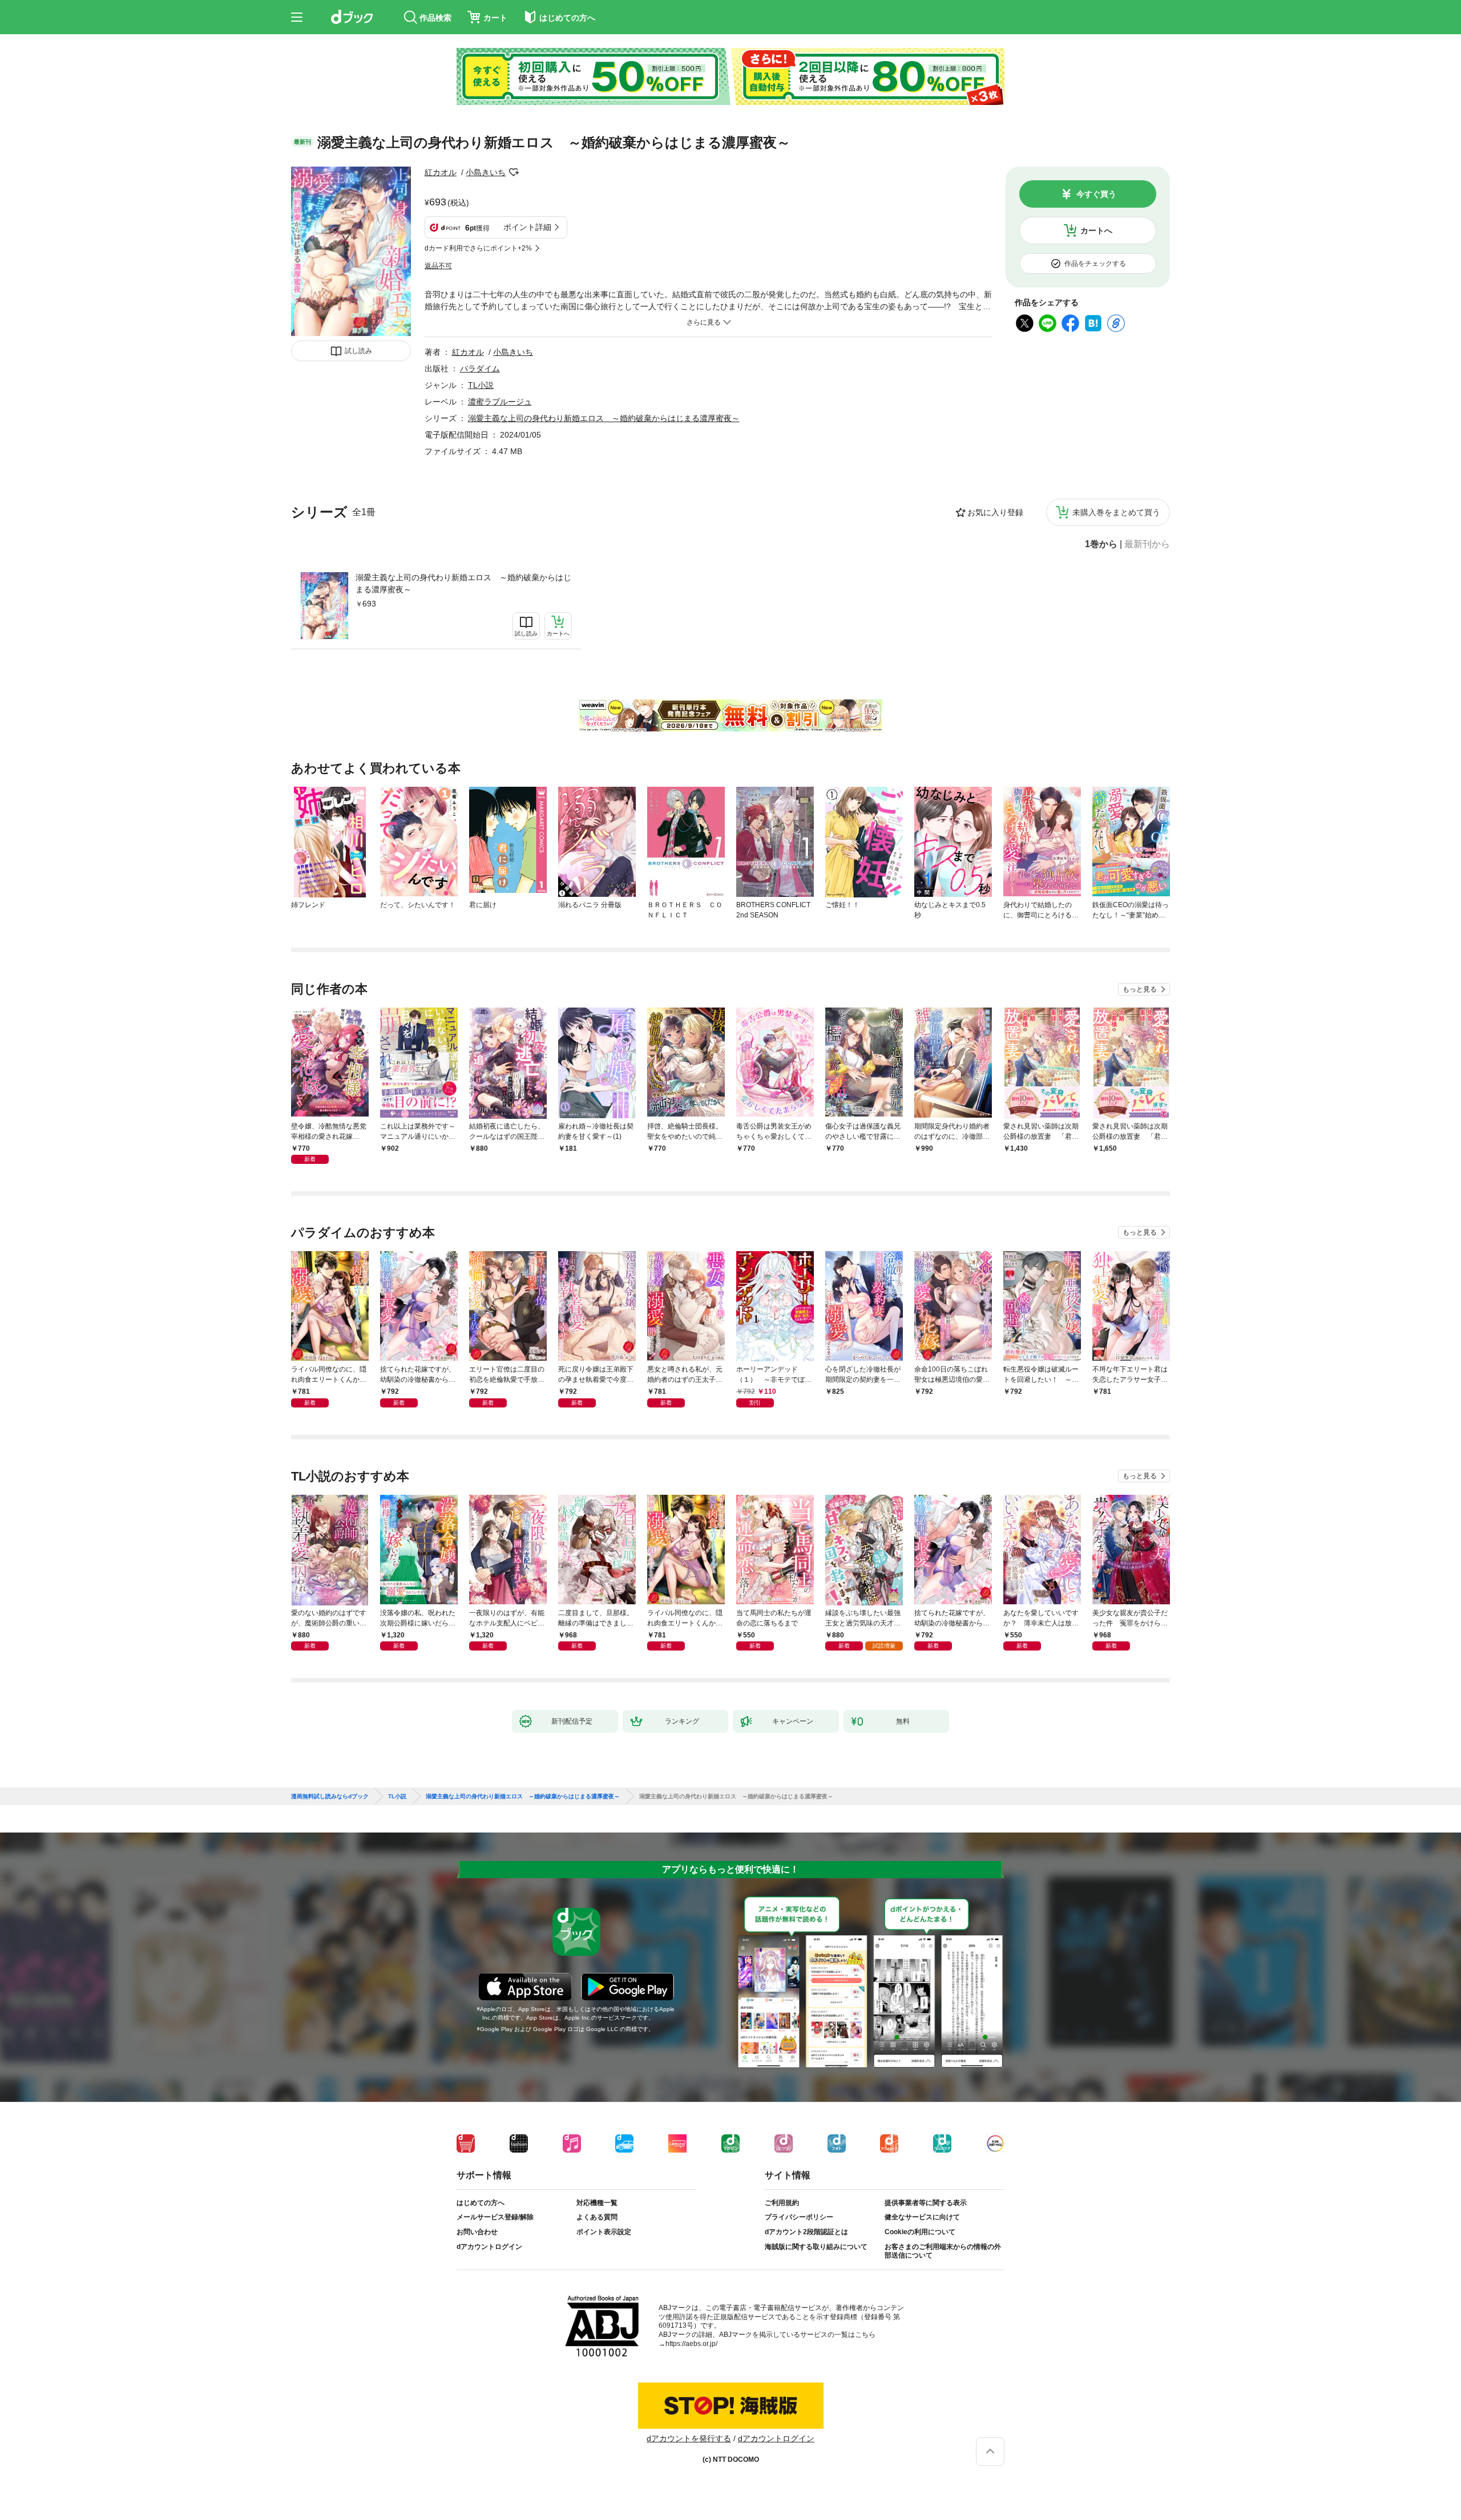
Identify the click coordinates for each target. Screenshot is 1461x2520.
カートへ (1096, 230)
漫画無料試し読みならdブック (330, 1797)
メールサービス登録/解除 (495, 2217)
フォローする (514, 172)
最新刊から (1147, 544)
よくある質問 (597, 2217)
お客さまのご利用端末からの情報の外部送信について (943, 2251)
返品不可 (438, 266)
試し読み (358, 351)
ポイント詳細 (527, 227)
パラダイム (480, 369)
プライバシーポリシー (799, 2217)
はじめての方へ (481, 2203)
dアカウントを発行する (689, 2438)
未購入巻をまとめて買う (1116, 512)
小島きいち (486, 172)
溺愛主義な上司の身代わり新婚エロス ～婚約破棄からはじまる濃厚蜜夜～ (463, 583)
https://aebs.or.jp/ (691, 2344)
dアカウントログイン (489, 2247)
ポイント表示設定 (604, 2232)
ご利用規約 (782, 2203)
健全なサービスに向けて (922, 2217)
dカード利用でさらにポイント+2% (478, 248)
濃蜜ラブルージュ (500, 402)
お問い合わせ (477, 2232)
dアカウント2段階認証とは (806, 2232)
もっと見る (1140, 989)
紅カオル (441, 172)
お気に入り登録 (995, 512)
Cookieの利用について (920, 2232)
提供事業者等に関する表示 (926, 2203)
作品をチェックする (1095, 264)
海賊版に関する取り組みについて (816, 2247)
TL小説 (481, 385)
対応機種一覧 (597, 2203)
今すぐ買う (1096, 194)
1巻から (1101, 544)
